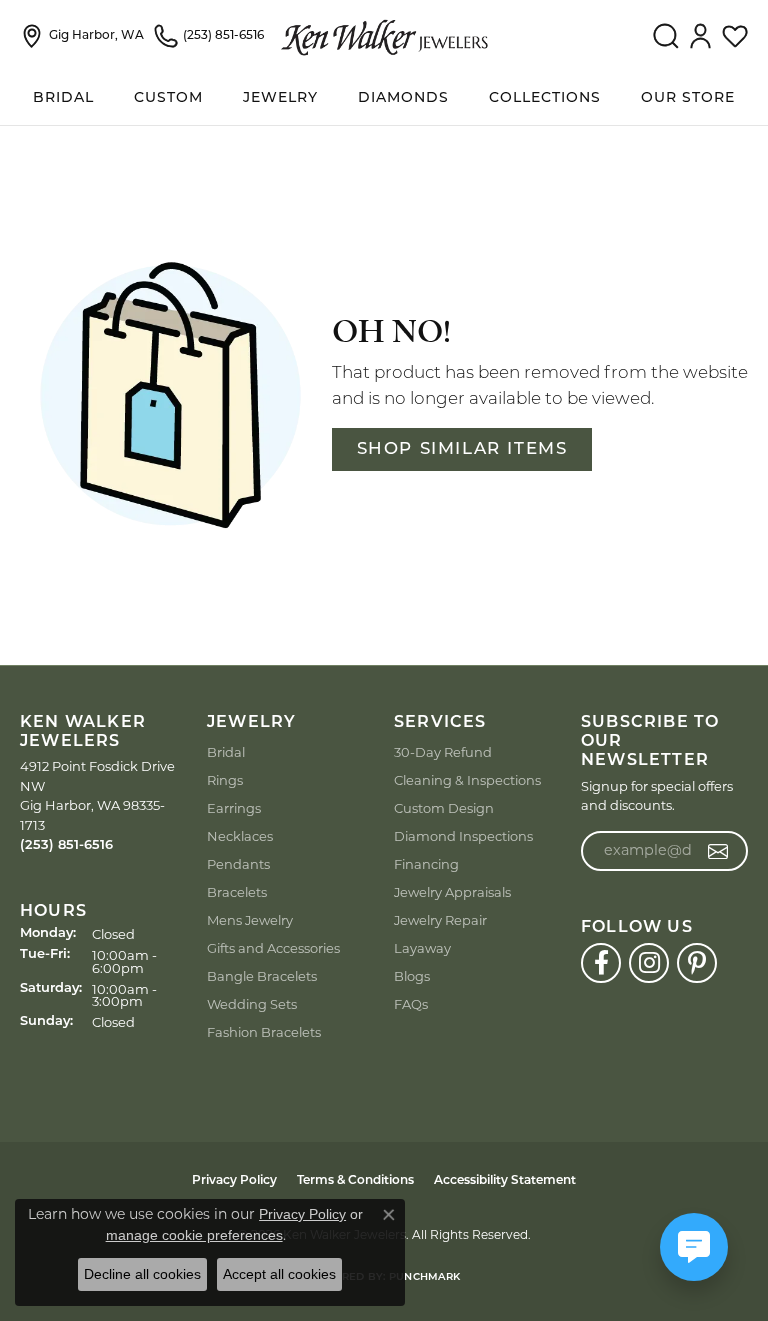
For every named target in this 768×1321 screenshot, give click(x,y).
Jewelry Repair (440, 920)
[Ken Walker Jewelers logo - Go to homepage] (384, 36)
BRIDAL (63, 98)
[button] (665, 36)
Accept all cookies (279, 1274)
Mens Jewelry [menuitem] (250, 920)
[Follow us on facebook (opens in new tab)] (601, 963)
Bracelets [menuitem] (237, 892)
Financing (426, 864)
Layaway (422, 948)
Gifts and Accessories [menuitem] (273, 948)
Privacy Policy (234, 1181)
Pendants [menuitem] (238, 864)
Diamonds (403, 98)
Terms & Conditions (355, 1181)
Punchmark (424, 1277)
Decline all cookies (142, 1274)
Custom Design (444, 808)
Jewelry (280, 98)
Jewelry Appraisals (452, 892)
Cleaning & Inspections (467, 780)
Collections (545, 98)
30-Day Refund (443, 752)
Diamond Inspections (463, 836)
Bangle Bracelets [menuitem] (262, 976)
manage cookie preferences (194, 1235)
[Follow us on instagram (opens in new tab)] (649, 963)
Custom (168, 98)
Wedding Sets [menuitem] (252, 1004)
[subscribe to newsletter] (718, 851)
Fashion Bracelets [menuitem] (264, 1032)
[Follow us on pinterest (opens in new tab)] (697, 963)
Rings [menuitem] (225, 780)
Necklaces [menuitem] (240, 836)
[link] (82, 36)
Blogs (412, 976)
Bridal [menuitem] (226, 752)
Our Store (688, 98)
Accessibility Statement (505, 1181)
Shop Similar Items (462, 449)
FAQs (411, 1004)
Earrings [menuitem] (234, 808)
